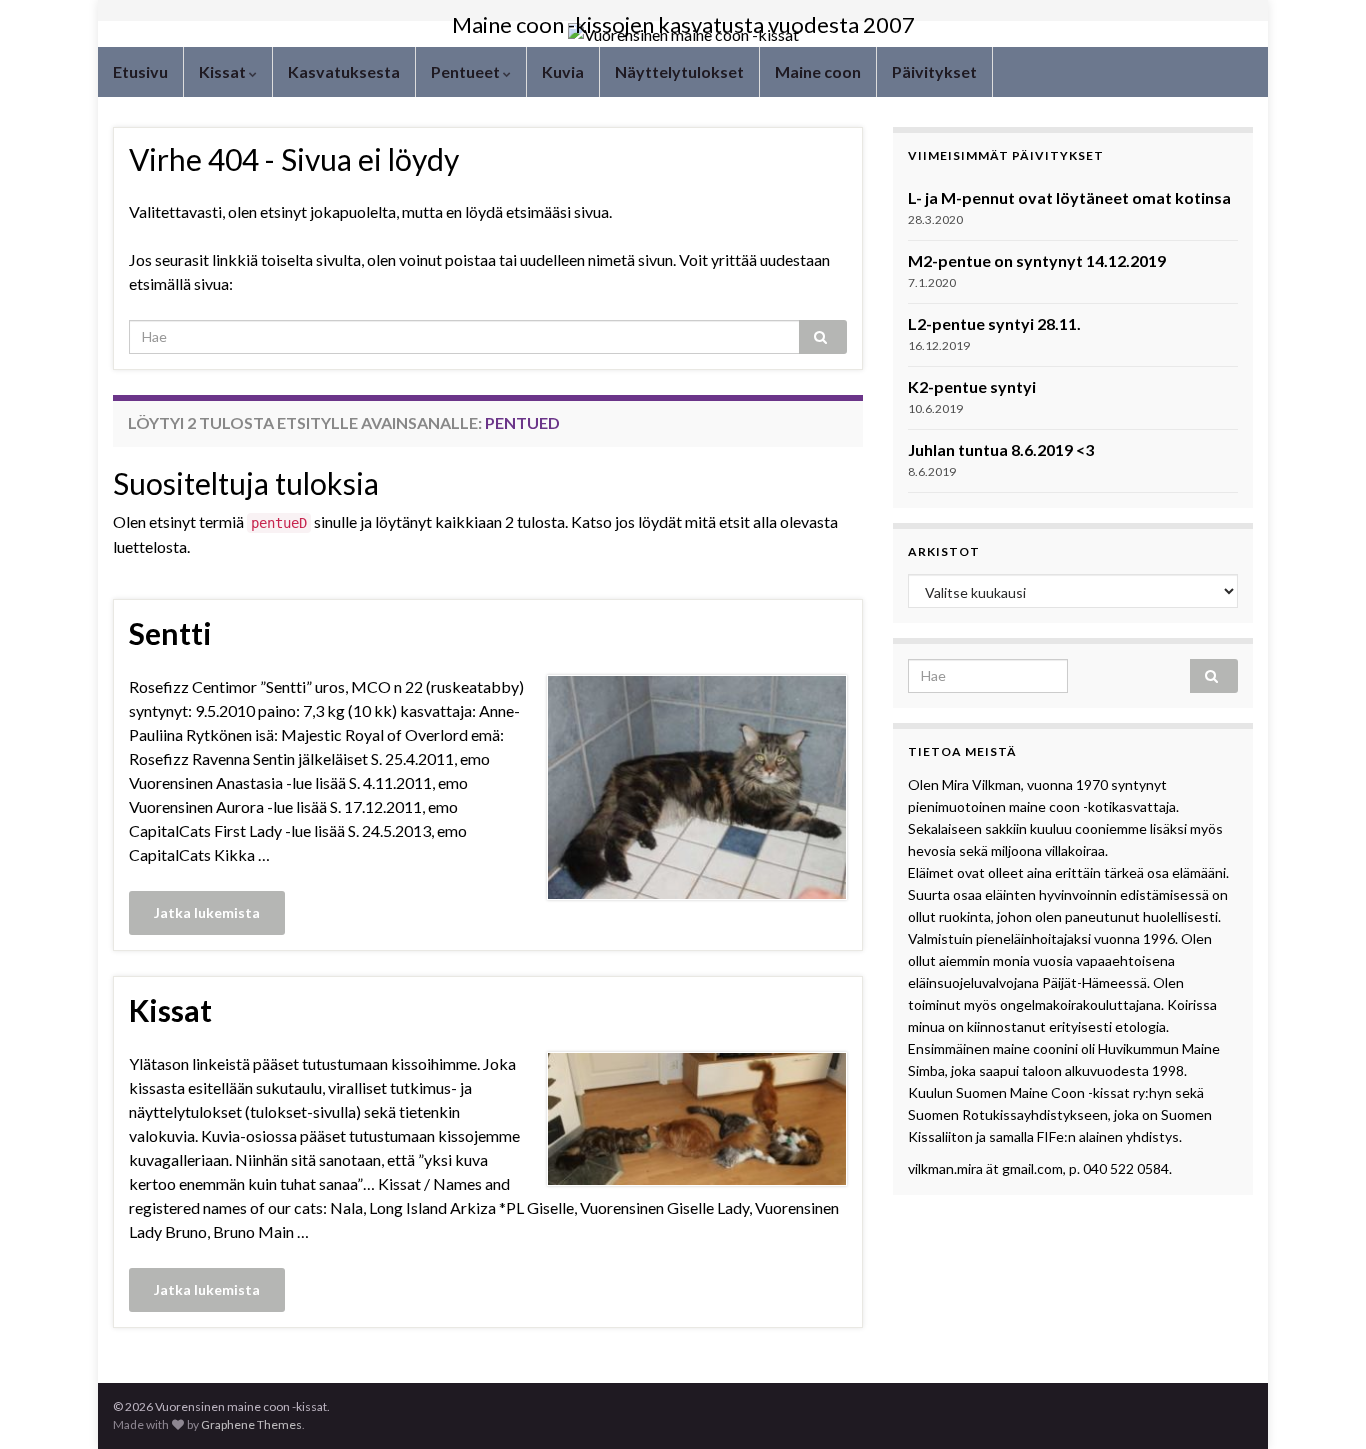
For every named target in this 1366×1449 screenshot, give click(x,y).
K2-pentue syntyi (972, 386)
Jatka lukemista (207, 912)
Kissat (224, 71)
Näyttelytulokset (679, 71)
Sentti (170, 633)
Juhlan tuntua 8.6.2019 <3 (1001, 449)
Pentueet (467, 71)
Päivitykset (934, 71)
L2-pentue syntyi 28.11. (994, 323)
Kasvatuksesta (344, 71)
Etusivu (140, 71)
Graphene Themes (251, 1424)
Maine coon (818, 71)
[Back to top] (1321, 1404)
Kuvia (563, 71)
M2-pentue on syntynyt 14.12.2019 (1037, 260)
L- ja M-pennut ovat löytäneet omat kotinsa (1069, 197)
